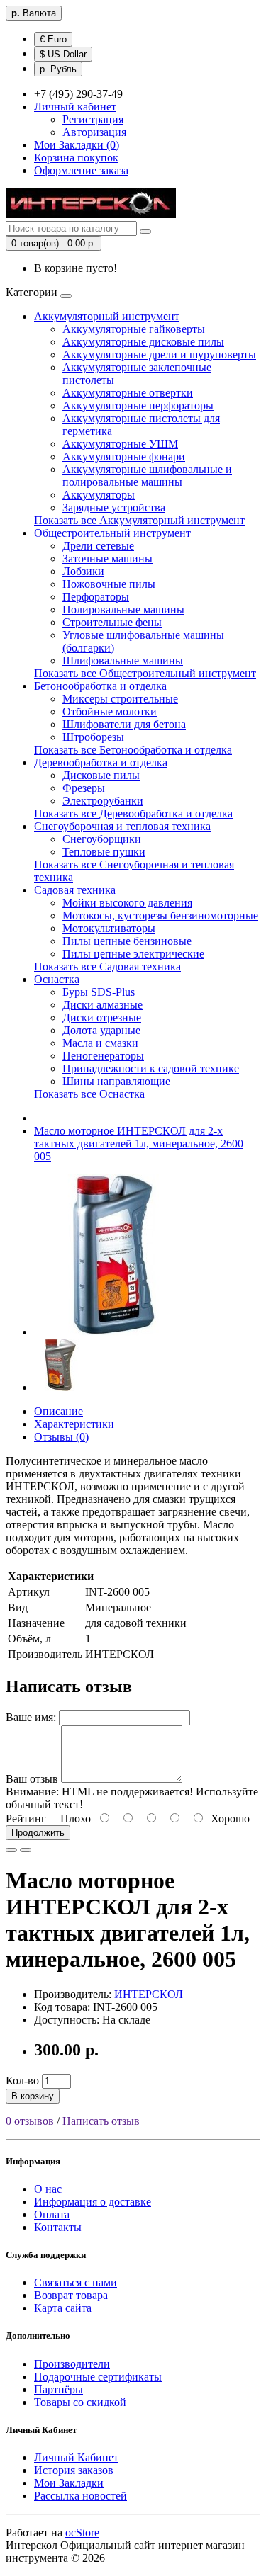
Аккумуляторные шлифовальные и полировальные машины (147, 476)
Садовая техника (75, 890)
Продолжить (38, 1833)
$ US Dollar (63, 54)
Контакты (58, 2227)
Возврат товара (71, 2295)
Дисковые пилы (101, 775)
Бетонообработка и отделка (100, 686)
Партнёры (59, 2389)
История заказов (74, 2470)
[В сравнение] (26, 1850)
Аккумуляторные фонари (124, 456)
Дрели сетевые (98, 546)
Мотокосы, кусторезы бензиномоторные (160, 915)
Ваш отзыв (32, 1779)
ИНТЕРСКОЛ (149, 1994)
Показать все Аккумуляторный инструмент (139, 520)
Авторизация (94, 132)
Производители (72, 2364)
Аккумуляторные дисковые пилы (143, 342)
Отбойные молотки (110, 711)
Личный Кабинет (76, 2457)
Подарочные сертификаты (98, 2377)
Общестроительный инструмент (112, 533)
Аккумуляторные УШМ (120, 444)
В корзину (33, 2096)
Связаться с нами (76, 2282)
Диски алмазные (102, 1005)
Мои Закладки (69, 2483)
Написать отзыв (101, 2121)
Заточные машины (107, 558)
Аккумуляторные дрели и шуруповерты (159, 354)
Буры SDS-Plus (99, 992)
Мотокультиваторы (109, 928)
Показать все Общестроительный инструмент (145, 673)
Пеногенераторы (103, 1056)
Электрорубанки (103, 801)
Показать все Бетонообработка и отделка (133, 750)
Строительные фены (112, 622)
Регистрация (93, 119)
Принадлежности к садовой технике (151, 1068)
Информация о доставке (93, 2202)
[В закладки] (11, 1850)
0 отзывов (30, 2121)
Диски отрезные (102, 1017)
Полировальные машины (123, 609)
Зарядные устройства (114, 507)
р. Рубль (58, 69)
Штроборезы (93, 737)
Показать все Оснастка (89, 1094)
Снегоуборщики (102, 839)
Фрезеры (84, 788)
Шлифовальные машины (123, 660)
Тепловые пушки (104, 852)
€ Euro (53, 39)
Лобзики (83, 571)
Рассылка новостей (81, 2496)
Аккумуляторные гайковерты (134, 329)
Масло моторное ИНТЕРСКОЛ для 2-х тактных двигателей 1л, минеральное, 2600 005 (139, 1144)
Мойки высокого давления (127, 903)
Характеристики (74, 1424)
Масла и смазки (100, 1043)
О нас (48, 2189)
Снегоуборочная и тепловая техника (122, 826)
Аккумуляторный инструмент (107, 316)
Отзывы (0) (61, 1437)
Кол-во (22, 2081)
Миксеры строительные (120, 699)
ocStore (82, 2532)
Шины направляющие (116, 1081)
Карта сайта (63, 2308)
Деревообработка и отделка (101, 762)
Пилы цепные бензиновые (127, 941)
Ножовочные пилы (109, 584)
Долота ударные (101, 1030)
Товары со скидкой (80, 2402)
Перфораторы (96, 597)
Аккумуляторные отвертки (128, 393)
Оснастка (57, 979)
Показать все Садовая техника (107, 966)
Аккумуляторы (99, 495)
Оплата (52, 2214)
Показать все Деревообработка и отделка (133, 813)
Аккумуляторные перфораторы (138, 405)
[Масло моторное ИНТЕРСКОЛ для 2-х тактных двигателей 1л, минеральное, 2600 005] (115, 1332)
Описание (59, 1411)
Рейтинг (26, 1818)
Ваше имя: (31, 1717)
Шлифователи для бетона (124, 724)
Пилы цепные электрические (133, 954)
